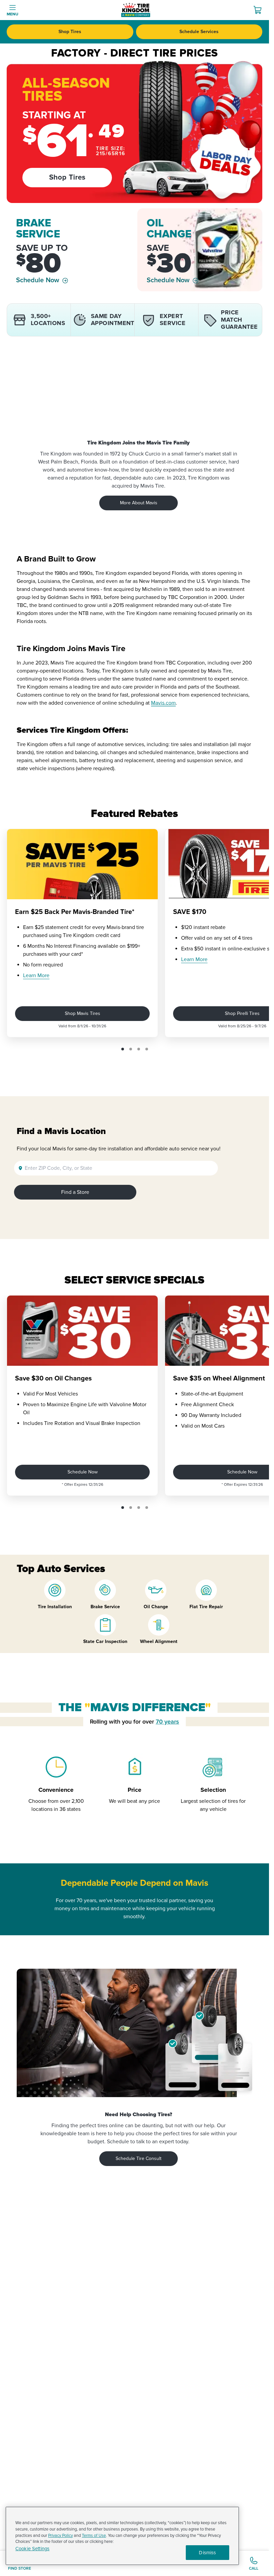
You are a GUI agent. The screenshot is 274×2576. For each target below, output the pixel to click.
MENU (13, 14)
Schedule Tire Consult (139, 2158)
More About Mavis (139, 503)
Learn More (36, 975)
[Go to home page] (136, 10)
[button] (123, 1049)
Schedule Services (199, 32)
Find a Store (75, 1192)
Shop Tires (70, 32)
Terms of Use (94, 2536)
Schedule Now (38, 280)
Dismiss (207, 2553)
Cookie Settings (32, 2549)
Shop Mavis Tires (83, 1013)
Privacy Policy (60, 2536)
